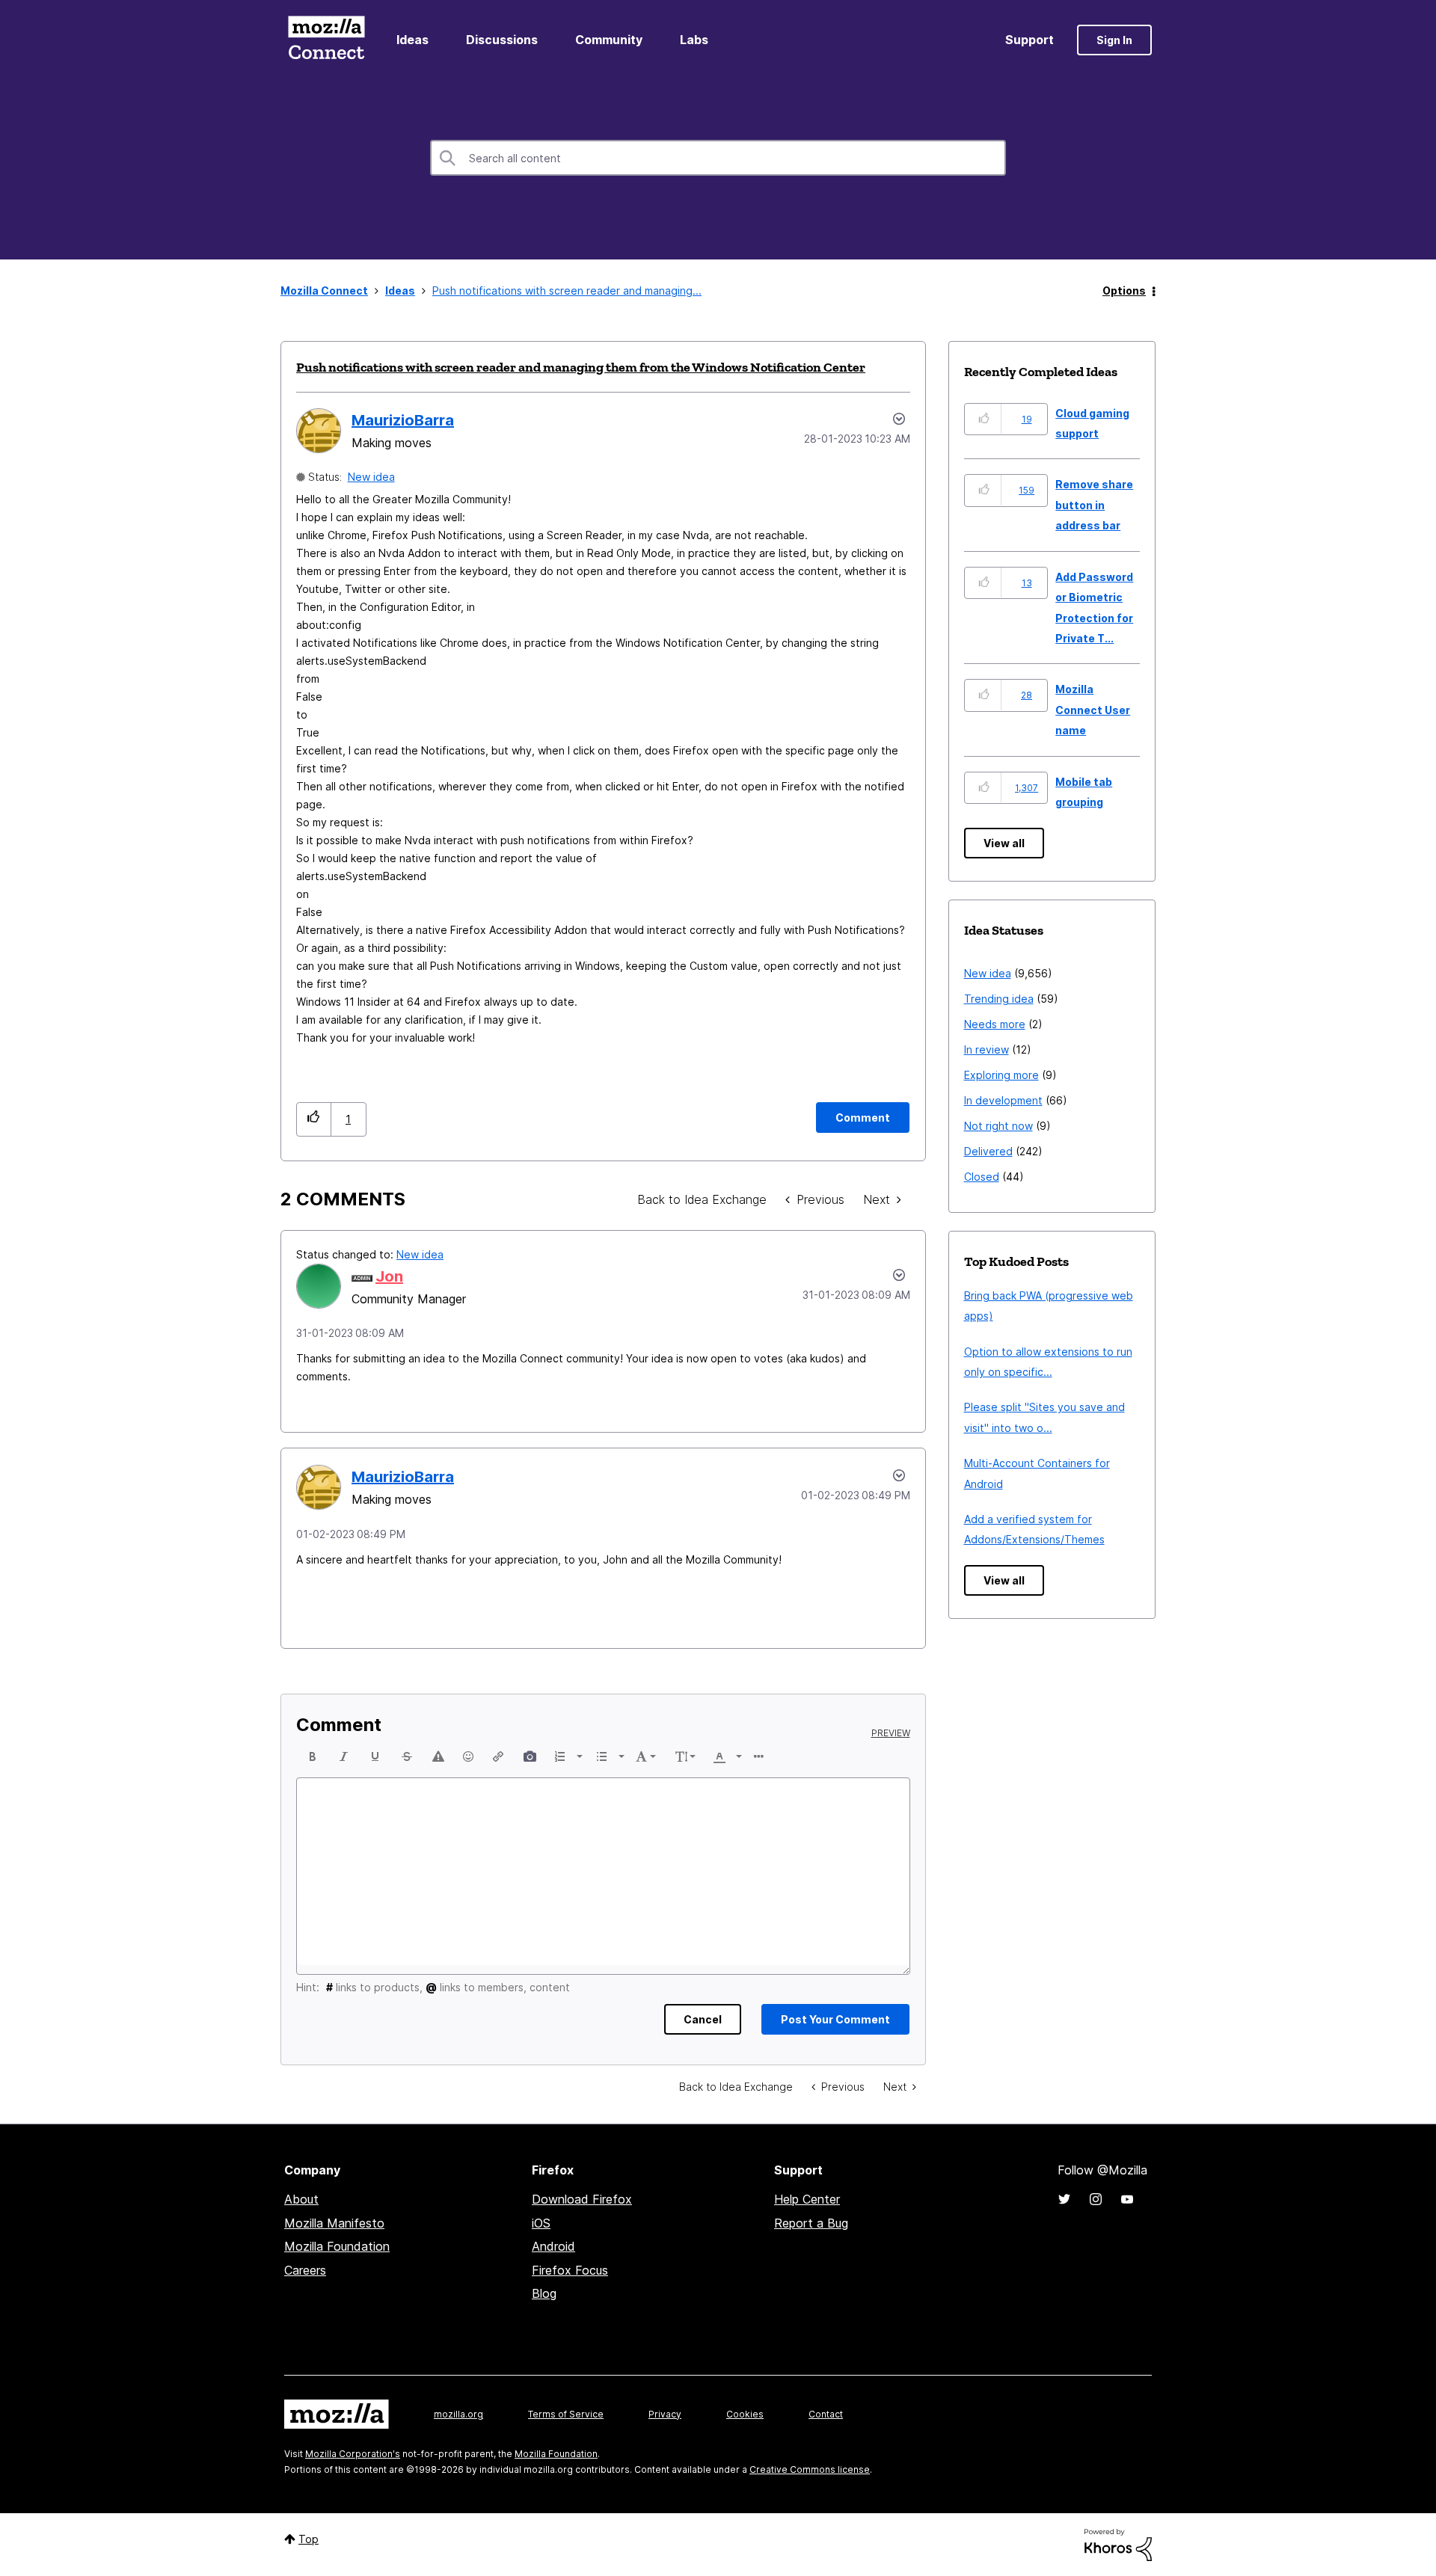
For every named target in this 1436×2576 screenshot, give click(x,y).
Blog (544, 2293)
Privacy (665, 2414)
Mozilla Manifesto (334, 2223)
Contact (826, 2414)
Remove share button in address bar (1094, 505)
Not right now (998, 1126)
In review (987, 1049)
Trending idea (999, 999)
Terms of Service (566, 2414)
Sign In (1114, 40)
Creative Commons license (810, 2469)
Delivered (988, 1151)
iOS (541, 2223)
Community (609, 40)
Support (1030, 40)
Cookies (745, 2414)
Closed (982, 1177)
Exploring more (1001, 1075)
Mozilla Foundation (337, 2246)
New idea (371, 477)
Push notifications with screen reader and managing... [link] (567, 291)
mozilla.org (458, 2414)
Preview (891, 1733)
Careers (305, 2270)
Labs (694, 40)
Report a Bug (811, 2223)
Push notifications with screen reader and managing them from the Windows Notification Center (581, 367)
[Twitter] (1064, 2199)
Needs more (995, 1024)
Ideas (412, 40)
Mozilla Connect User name (1093, 710)
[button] (314, 1119)
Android (553, 2246)
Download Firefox (582, 2199)
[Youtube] (1127, 2199)
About (301, 2199)
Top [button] (309, 2539)
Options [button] (1124, 291)
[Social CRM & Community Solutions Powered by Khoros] (1118, 2543)
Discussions (502, 40)
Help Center (807, 2199)
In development (1003, 1100)
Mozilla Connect (326, 40)
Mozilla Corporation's (353, 2454)
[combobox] (718, 158)
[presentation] (313, 1756)
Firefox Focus (570, 2270)
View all (1004, 843)
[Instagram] (1096, 2199)
